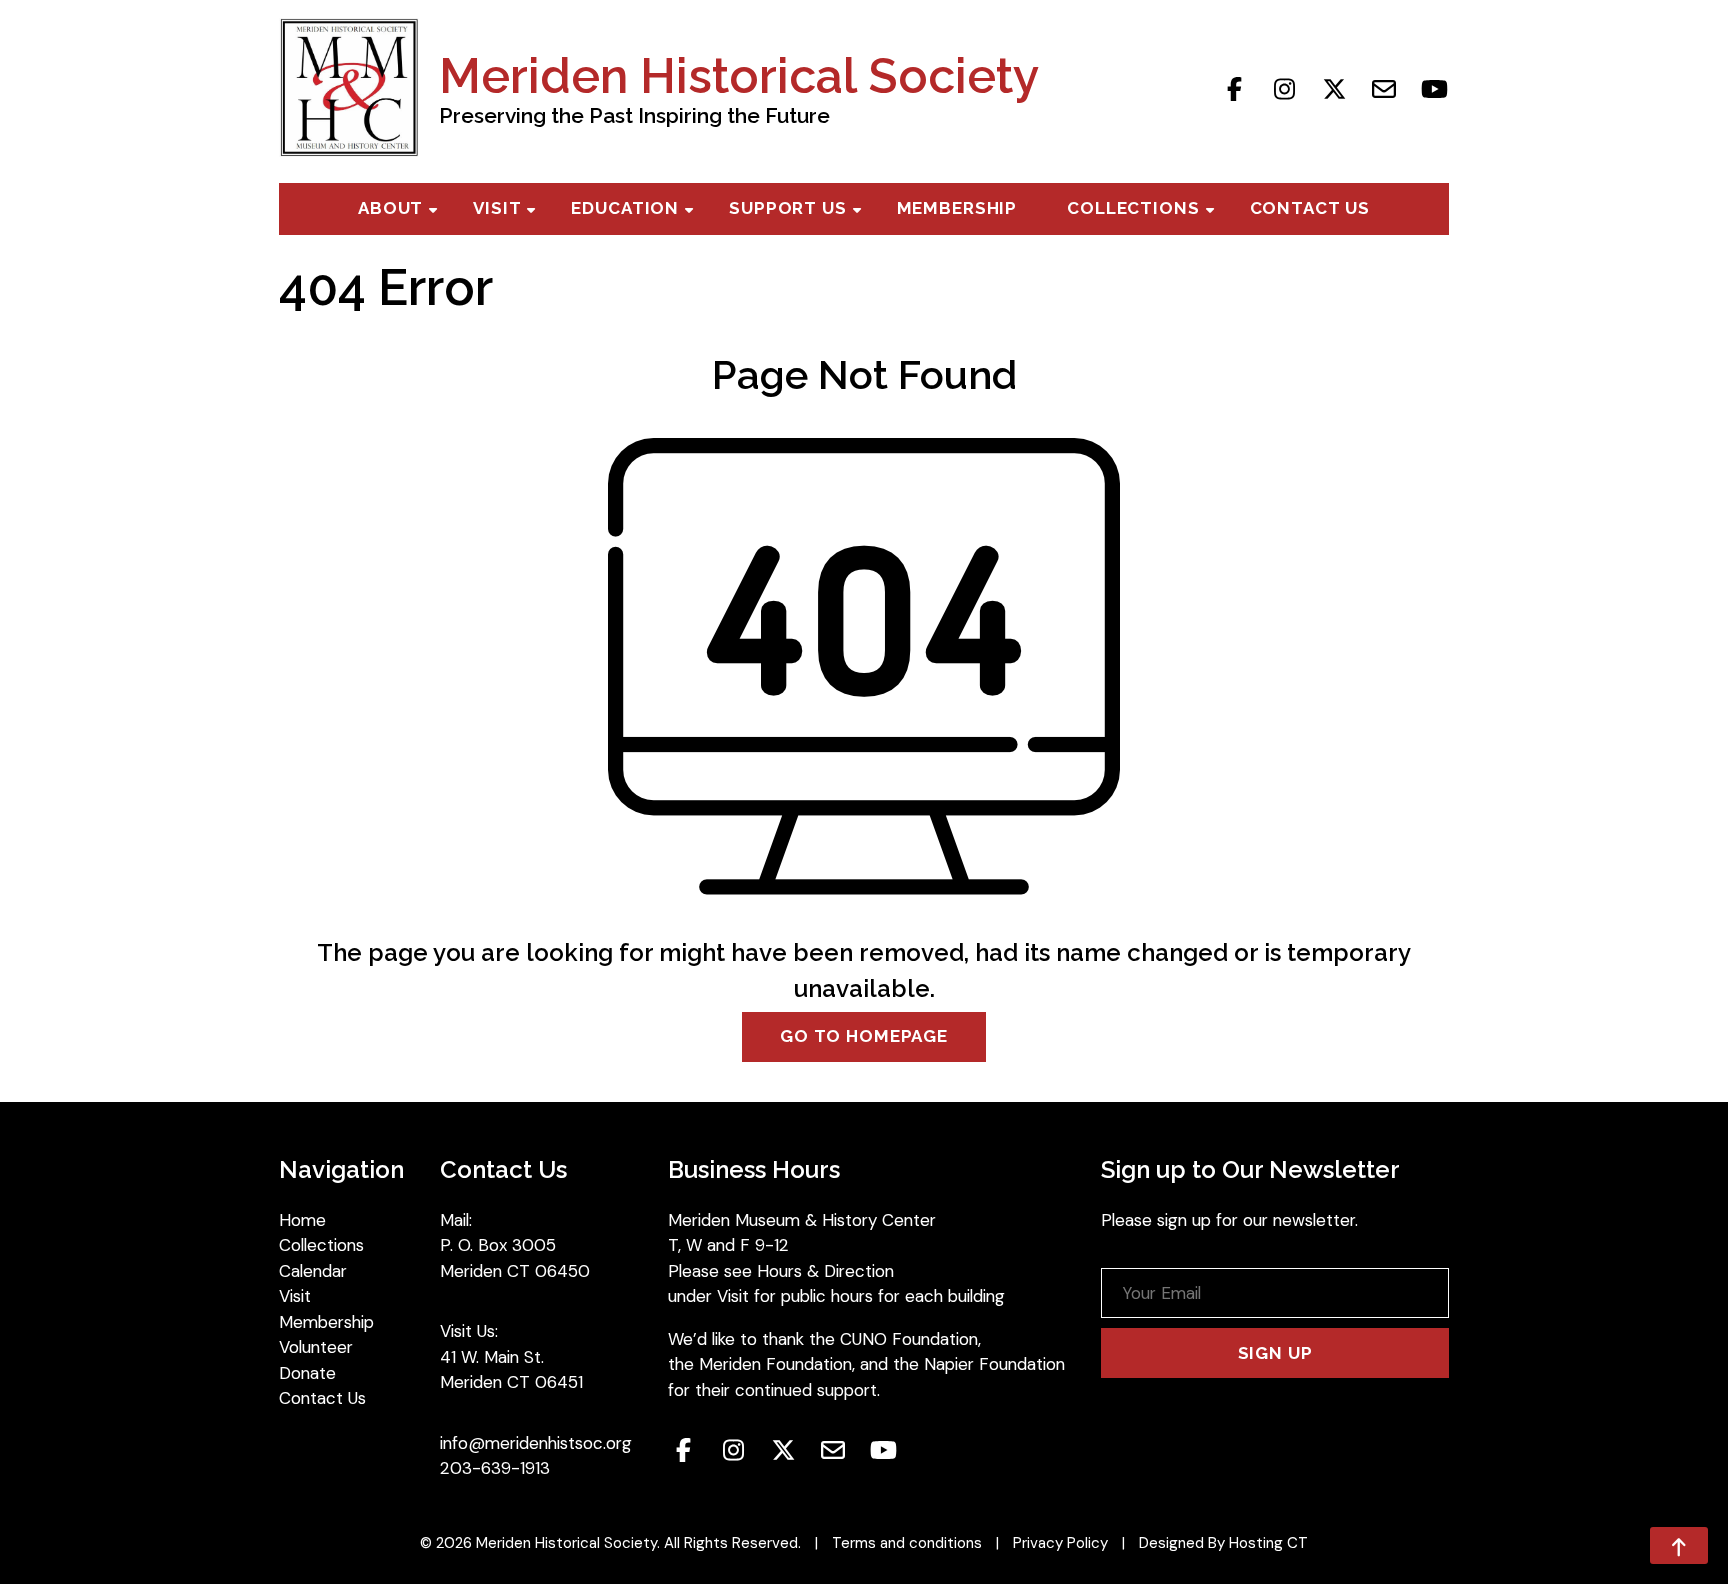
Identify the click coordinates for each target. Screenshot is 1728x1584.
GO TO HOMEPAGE (864, 1036)
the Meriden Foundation (760, 1364)
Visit (497, 208)
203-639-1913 (495, 1468)
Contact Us (1310, 208)
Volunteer (316, 1347)
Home (302, 1220)
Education (625, 208)
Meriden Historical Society (739, 76)
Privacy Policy (1060, 1543)
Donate (307, 1373)
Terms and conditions (907, 1543)
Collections (1133, 208)
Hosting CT (1268, 1543)
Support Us (788, 208)
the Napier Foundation (979, 1364)
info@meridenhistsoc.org (536, 1443)
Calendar (313, 1271)
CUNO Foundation (909, 1339)
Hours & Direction (825, 1271)
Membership (957, 208)
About (390, 208)
